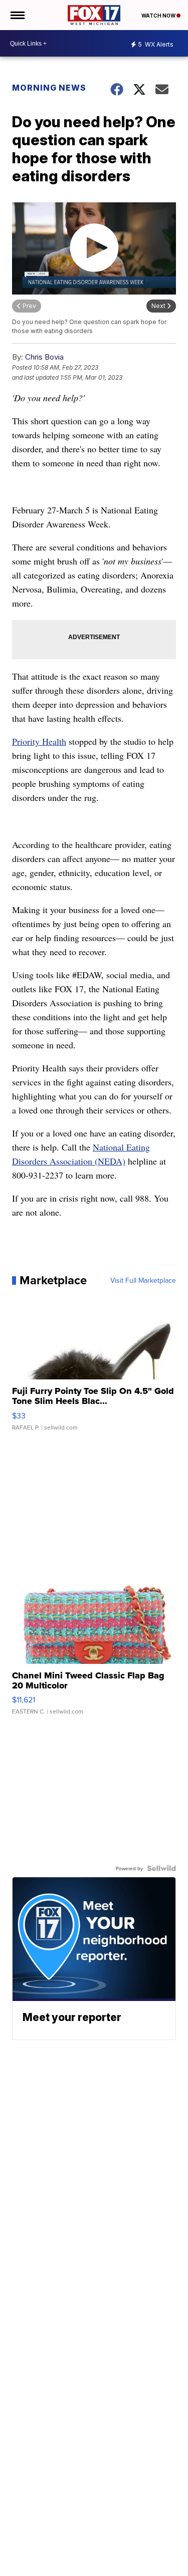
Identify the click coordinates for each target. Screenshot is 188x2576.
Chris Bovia (44, 357)
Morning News (49, 88)
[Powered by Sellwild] (161, 1868)
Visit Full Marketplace (143, 1280)
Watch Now (159, 16)
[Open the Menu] (17, 15)
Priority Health (39, 741)
